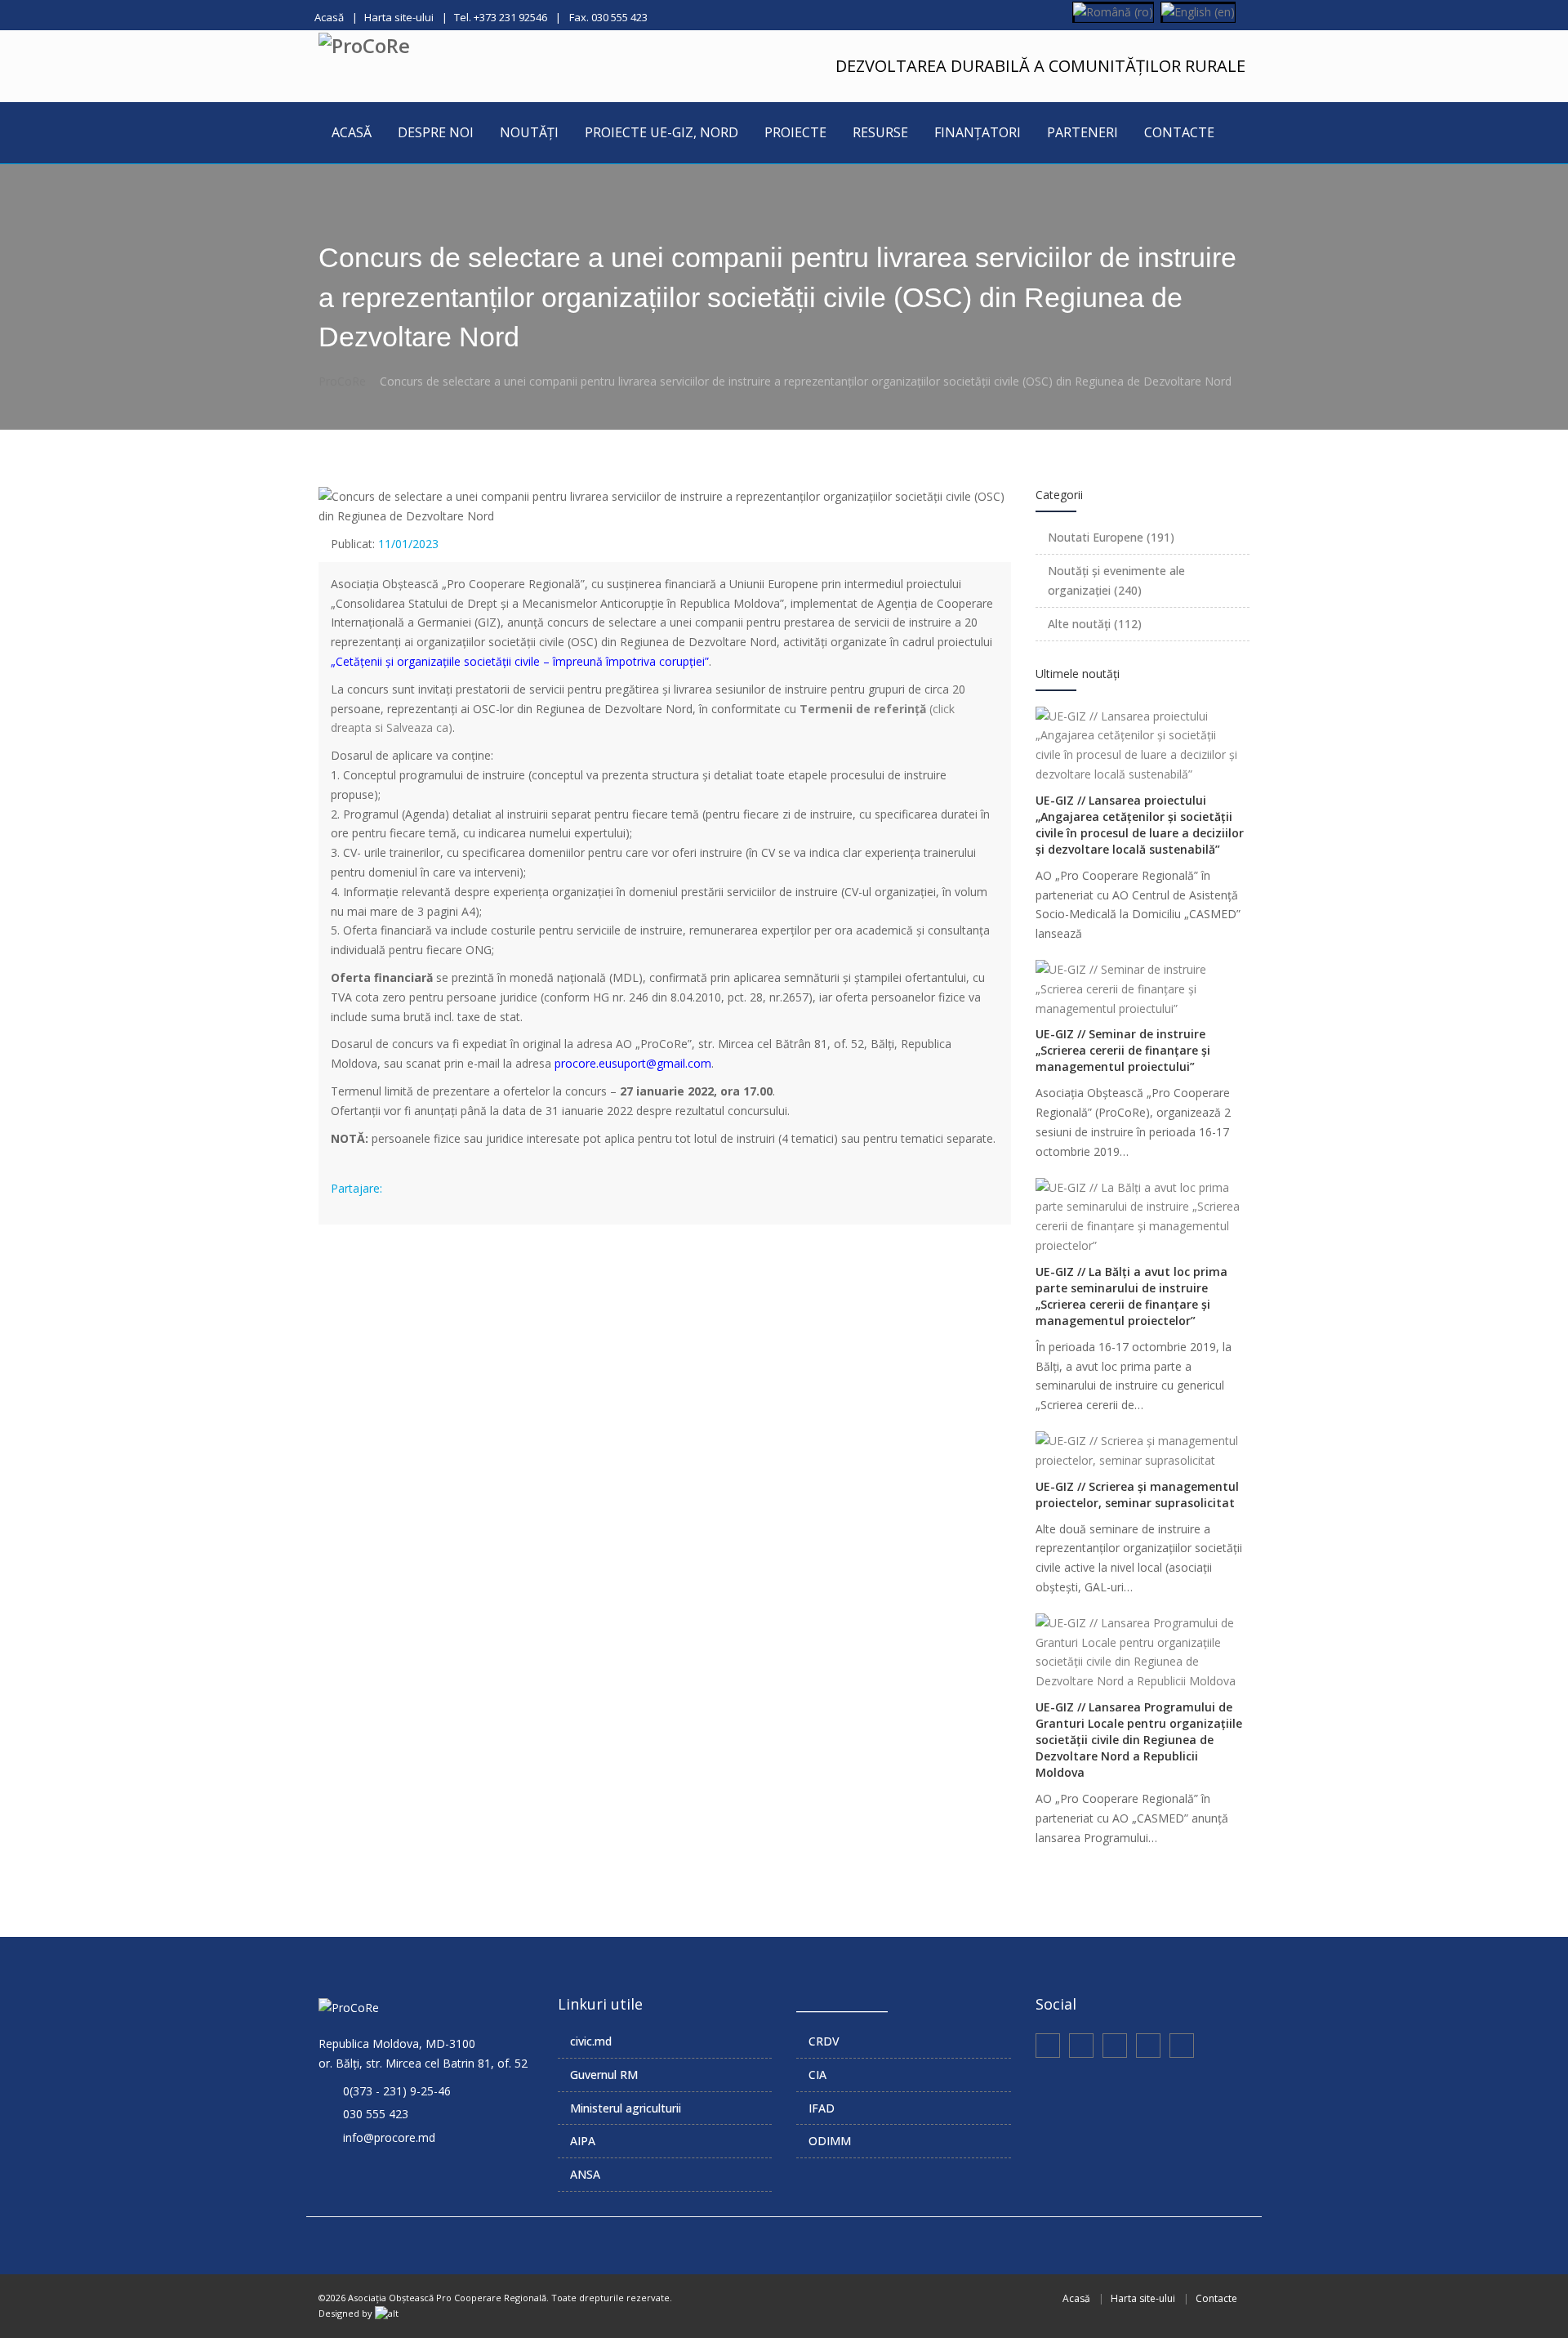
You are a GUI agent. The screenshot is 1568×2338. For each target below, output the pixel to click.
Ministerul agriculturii (626, 2108)
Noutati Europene (1111, 537)
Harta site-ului (399, 17)
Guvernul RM (604, 2075)
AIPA (583, 2141)
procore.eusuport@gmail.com (633, 1063)
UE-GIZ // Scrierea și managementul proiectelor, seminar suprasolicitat (1137, 1495)
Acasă (329, 17)
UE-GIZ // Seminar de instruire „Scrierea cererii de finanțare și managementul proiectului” (1123, 1050)
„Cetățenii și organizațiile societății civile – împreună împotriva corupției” (520, 661)
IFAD (822, 2108)
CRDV (824, 2041)
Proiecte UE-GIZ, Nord (661, 132)
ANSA (585, 2174)
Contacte (1179, 132)
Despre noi (436, 132)
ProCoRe (342, 381)
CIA (817, 2075)
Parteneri (1082, 132)
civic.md (591, 2041)
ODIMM (830, 2141)
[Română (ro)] (1113, 11)
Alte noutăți (1095, 624)
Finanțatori (978, 132)
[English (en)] (1198, 11)
